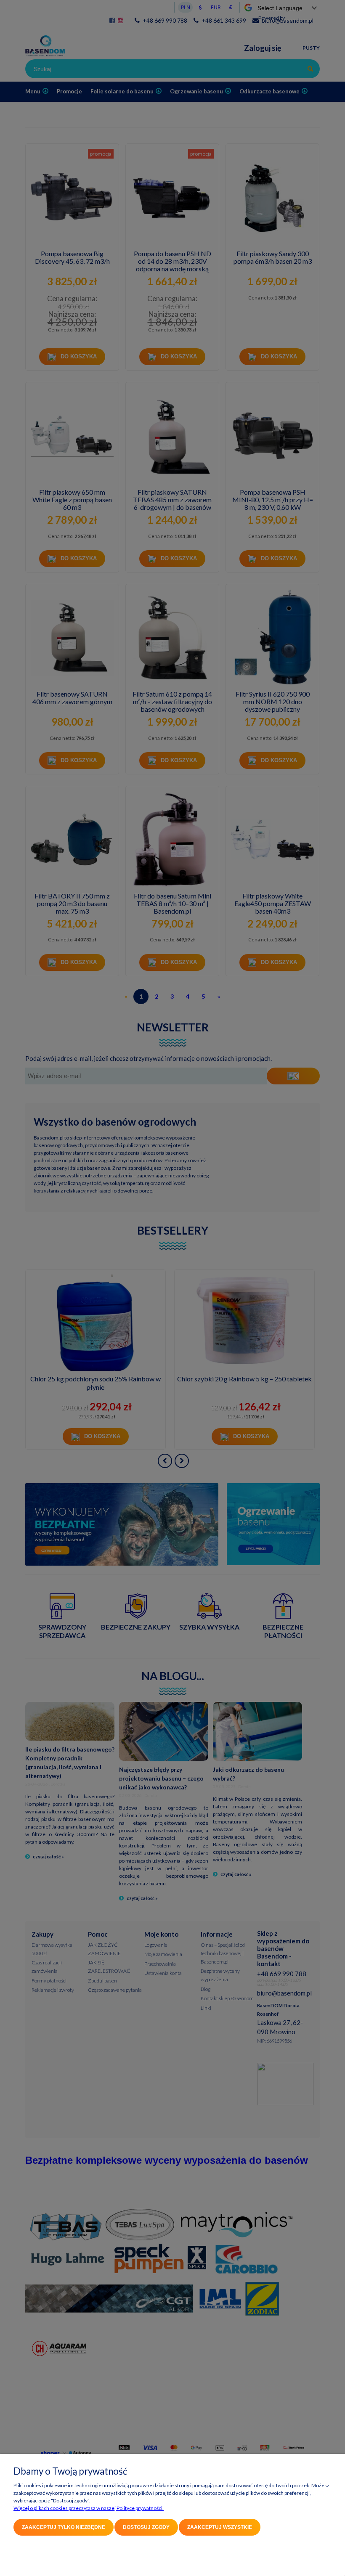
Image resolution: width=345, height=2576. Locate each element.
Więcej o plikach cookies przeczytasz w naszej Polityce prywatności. (89, 2508)
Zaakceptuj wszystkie (220, 2527)
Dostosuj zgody (146, 2527)
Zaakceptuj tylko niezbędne (64, 2527)
